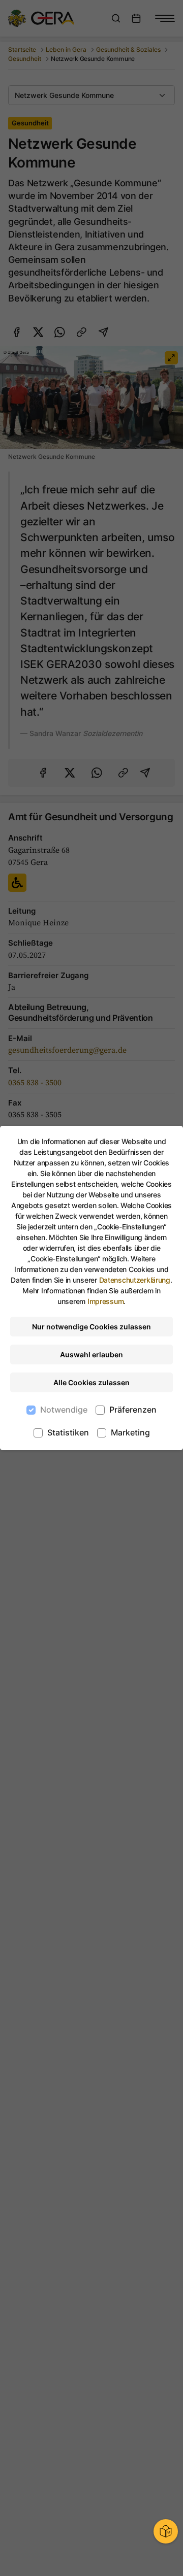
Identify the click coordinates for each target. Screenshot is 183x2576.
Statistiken (68, 1432)
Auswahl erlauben (91, 1354)
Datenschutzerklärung (135, 1280)
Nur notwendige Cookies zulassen (91, 1327)
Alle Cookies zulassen (91, 1382)
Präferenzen (133, 1410)
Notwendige (64, 1410)
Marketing (130, 1432)
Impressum (105, 1301)
